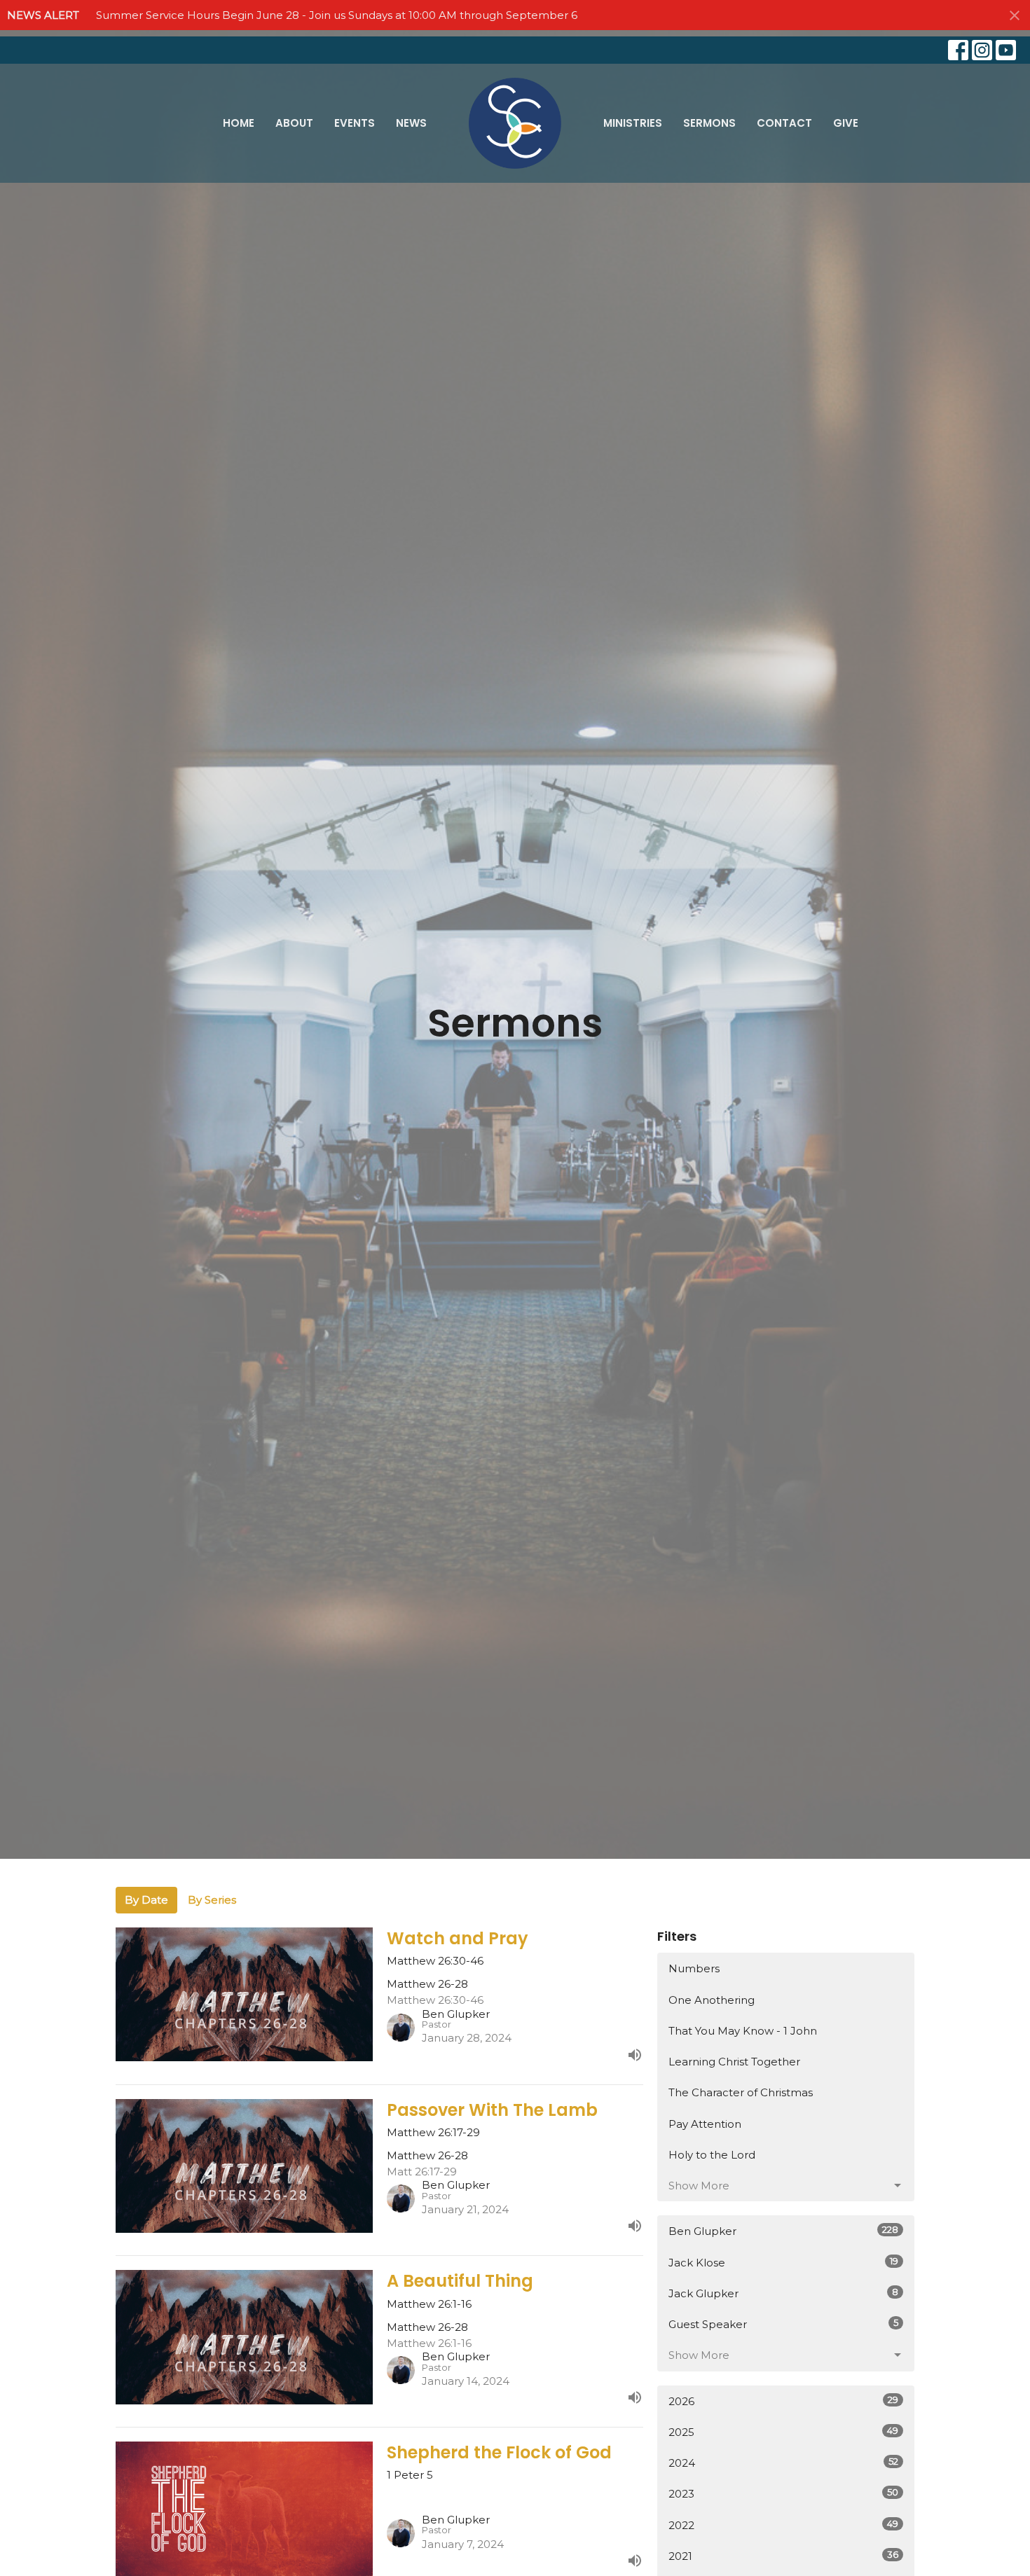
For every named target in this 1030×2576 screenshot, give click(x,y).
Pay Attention (705, 2124)
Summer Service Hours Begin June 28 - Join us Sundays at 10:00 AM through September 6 (337, 15)
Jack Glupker (783, 2293)
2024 (783, 2463)
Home (239, 123)
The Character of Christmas (741, 2092)
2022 (783, 2525)
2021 (783, 2556)
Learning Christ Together (734, 2062)
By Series (212, 1900)
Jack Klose (783, 2262)
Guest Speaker (783, 2324)
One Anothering (712, 2000)
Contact (784, 123)
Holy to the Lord (712, 2155)
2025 (783, 2432)
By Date (146, 1900)
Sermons (709, 123)
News (411, 123)
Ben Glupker (783, 2231)
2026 (783, 2401)
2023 (783, 2493)
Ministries (633, 123)
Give (846, 123)
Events (355, 123)
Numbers (694, 1968)
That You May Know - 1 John (743, 2031)
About (294, 123)
